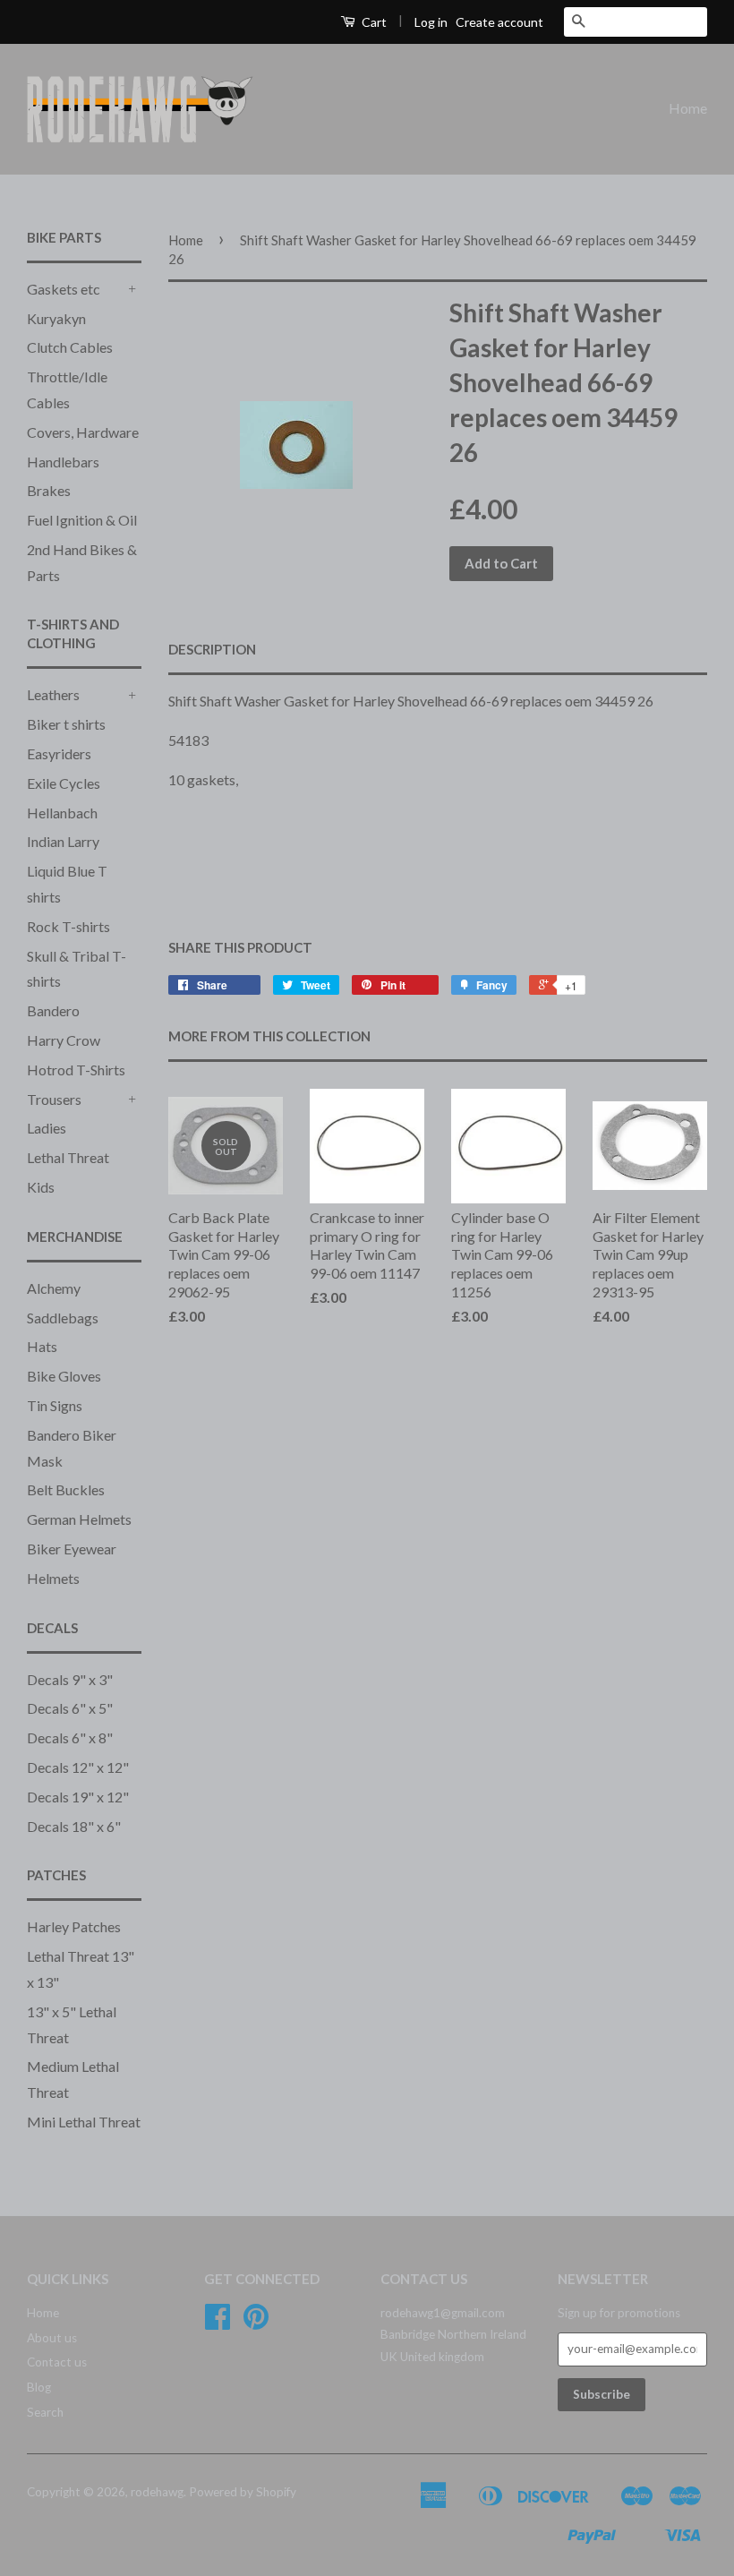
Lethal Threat (68, 1157)
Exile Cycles (64, 783)
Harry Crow (64, 1040)
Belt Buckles (66, 1489)
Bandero (53, 1010)
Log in (431, 22)
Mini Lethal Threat (84, 2122)
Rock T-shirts (68, 926)
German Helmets (79, 1519)
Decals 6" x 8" (70, 1737)
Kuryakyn (56, 318)
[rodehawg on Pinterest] (256, 2323)
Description (212, 649)
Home (688, 108)
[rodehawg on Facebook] (218, 2323)
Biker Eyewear (72, 1549)
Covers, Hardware (83, 432)
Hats (42, 1346)
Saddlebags (63, 1318)
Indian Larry (63, 841)
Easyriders (59, 753)
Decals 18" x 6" (74, 1826)
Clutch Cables (70, 347)
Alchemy (54, 1288)
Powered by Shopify (243, 2492)
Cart (373, 22)
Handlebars (63, 462)
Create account (499, 22)
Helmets (53, 1578)
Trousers (54, 1099)
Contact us (57, 2362)
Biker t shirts (66, 724)
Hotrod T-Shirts (76, 1070)
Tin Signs (55, 1405)
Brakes (49, 490)
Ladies (47, 1128)
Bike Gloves (64, 1376)
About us (52, 2338)
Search (45, 2412)
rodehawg (157, 2492)
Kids (41, 1187)
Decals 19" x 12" (78, 1797)
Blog (39, 2387)
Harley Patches (74, 1926)
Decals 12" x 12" (78, 1767)
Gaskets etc (64, 289)
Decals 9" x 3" (70, 1679)
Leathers (53, 694)
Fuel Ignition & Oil (82, 520)
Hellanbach (62, 813)
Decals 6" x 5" (70, 1708)
